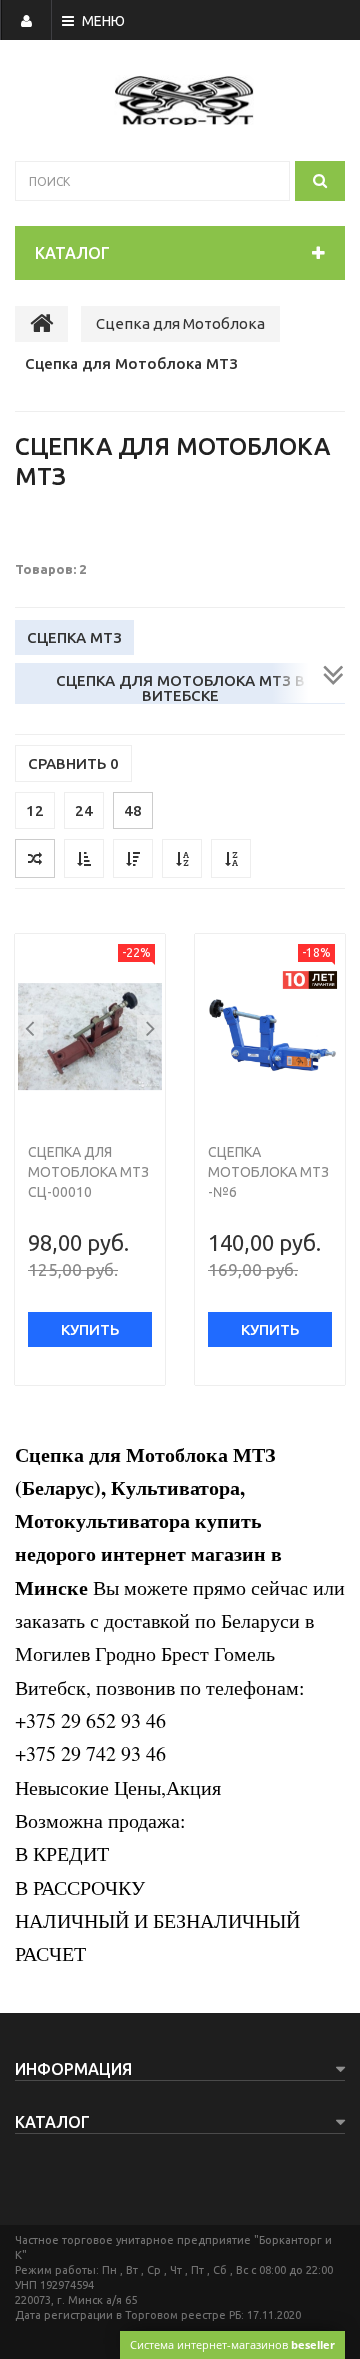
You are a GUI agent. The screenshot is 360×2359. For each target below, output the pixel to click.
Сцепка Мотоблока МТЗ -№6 (268, 1172)
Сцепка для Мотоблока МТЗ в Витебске (180, 688)
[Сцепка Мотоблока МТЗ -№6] (270, 1037)
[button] (30, 1027)
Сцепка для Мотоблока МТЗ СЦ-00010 (88, 1172)
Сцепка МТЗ (74, 637)
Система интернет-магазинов (232, 2344)
